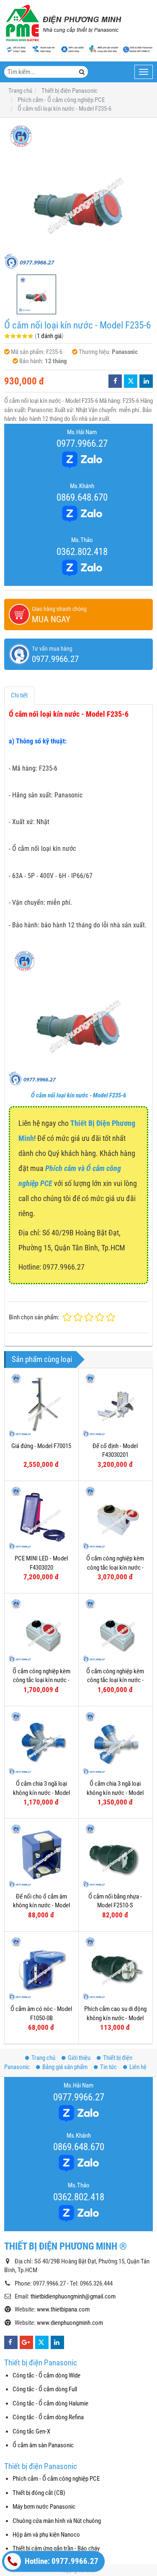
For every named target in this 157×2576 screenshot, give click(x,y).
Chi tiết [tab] (19, 695)
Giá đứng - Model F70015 (41, 1446)
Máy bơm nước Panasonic (44, 2507)
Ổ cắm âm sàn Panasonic (43, 2445)
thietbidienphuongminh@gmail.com (73, 2296)
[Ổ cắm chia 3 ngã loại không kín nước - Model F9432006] (116, 1743)
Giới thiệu (79, 2058)
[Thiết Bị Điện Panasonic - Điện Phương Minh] (63, 23)
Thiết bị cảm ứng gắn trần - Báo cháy (56, 2548)
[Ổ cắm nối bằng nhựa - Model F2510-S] (116, 1856)
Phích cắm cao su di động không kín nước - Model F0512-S (115, 2018)
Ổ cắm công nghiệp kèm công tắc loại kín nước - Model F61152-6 (41, 1680)
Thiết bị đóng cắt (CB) (39, 2493)
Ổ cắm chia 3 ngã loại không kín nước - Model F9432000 (41, 1793)
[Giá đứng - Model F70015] (41, 1405)
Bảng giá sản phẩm (65, 2067)
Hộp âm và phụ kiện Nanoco (46, 2535)
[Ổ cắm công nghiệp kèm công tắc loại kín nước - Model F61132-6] (116, 1630)
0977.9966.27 (82, 443)
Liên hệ (138, 2067)
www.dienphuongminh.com (70, 2323)
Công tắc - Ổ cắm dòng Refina (48, 2417)
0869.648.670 (82, 497)
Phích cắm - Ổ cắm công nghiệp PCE (56, 2479)
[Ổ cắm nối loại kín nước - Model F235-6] (78, 196)
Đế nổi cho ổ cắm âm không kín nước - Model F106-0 (41, 1905)
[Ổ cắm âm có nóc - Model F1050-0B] (41, 1968)
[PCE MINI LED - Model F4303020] (41, 1518)
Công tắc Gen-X (31, 2431)
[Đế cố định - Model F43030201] (116, 1405)
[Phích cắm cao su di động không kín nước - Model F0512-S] (116, 1968)
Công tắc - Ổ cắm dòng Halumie (50, 2403)
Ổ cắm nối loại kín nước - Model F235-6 (78, 1095)
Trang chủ (43, 2058)
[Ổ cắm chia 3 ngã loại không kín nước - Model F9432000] (41, 1743)
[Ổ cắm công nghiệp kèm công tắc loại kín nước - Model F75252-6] (116, 1518)
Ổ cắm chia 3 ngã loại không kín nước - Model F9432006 (115, 1793)
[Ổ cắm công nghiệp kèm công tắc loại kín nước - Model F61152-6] (41, 1630)
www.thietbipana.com (63, 2309)
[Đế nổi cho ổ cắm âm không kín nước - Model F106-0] (41, 1856)
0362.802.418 (82, 552)
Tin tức (108, 2067)
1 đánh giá (49, 336)
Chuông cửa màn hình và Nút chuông (57, 2521)
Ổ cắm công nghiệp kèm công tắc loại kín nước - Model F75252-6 (115, 1567)
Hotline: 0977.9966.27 (61, 2561)
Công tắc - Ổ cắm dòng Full (45, 2389)
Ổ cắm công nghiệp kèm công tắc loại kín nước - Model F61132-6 (115, 1680)
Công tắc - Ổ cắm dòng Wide (46, 2375)
